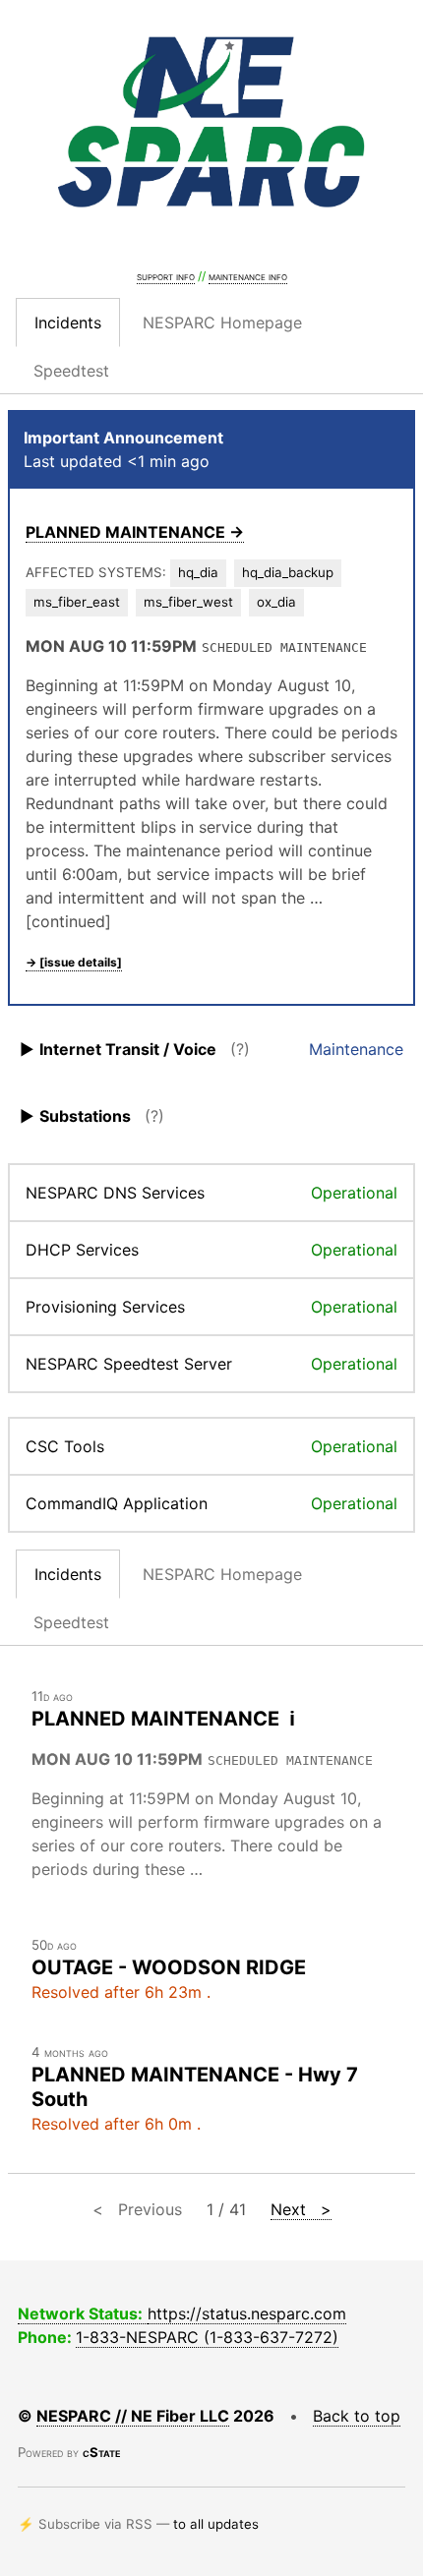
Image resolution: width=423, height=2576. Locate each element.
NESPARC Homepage (222, 322)
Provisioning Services (105, 1307)
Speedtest (71, 371)
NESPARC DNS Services (115, 1193)
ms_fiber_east (77, 602)
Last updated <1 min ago (117, 461)
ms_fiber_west (188, 602)
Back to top (357, 2416)
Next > (301, 2209)
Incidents (68, 322)
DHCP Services (82, 1250)
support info (166, 276)
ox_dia (276, 602)
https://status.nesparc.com (247, 2313)
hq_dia (198, 572)
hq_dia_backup (288, 572)
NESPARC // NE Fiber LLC (133, 2416)
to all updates (216, 2524)
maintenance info (248, 276)
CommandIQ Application (117, 1503)
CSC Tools (65, 1446)
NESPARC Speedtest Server (129, 1364)
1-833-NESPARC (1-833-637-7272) (207, 2337)
